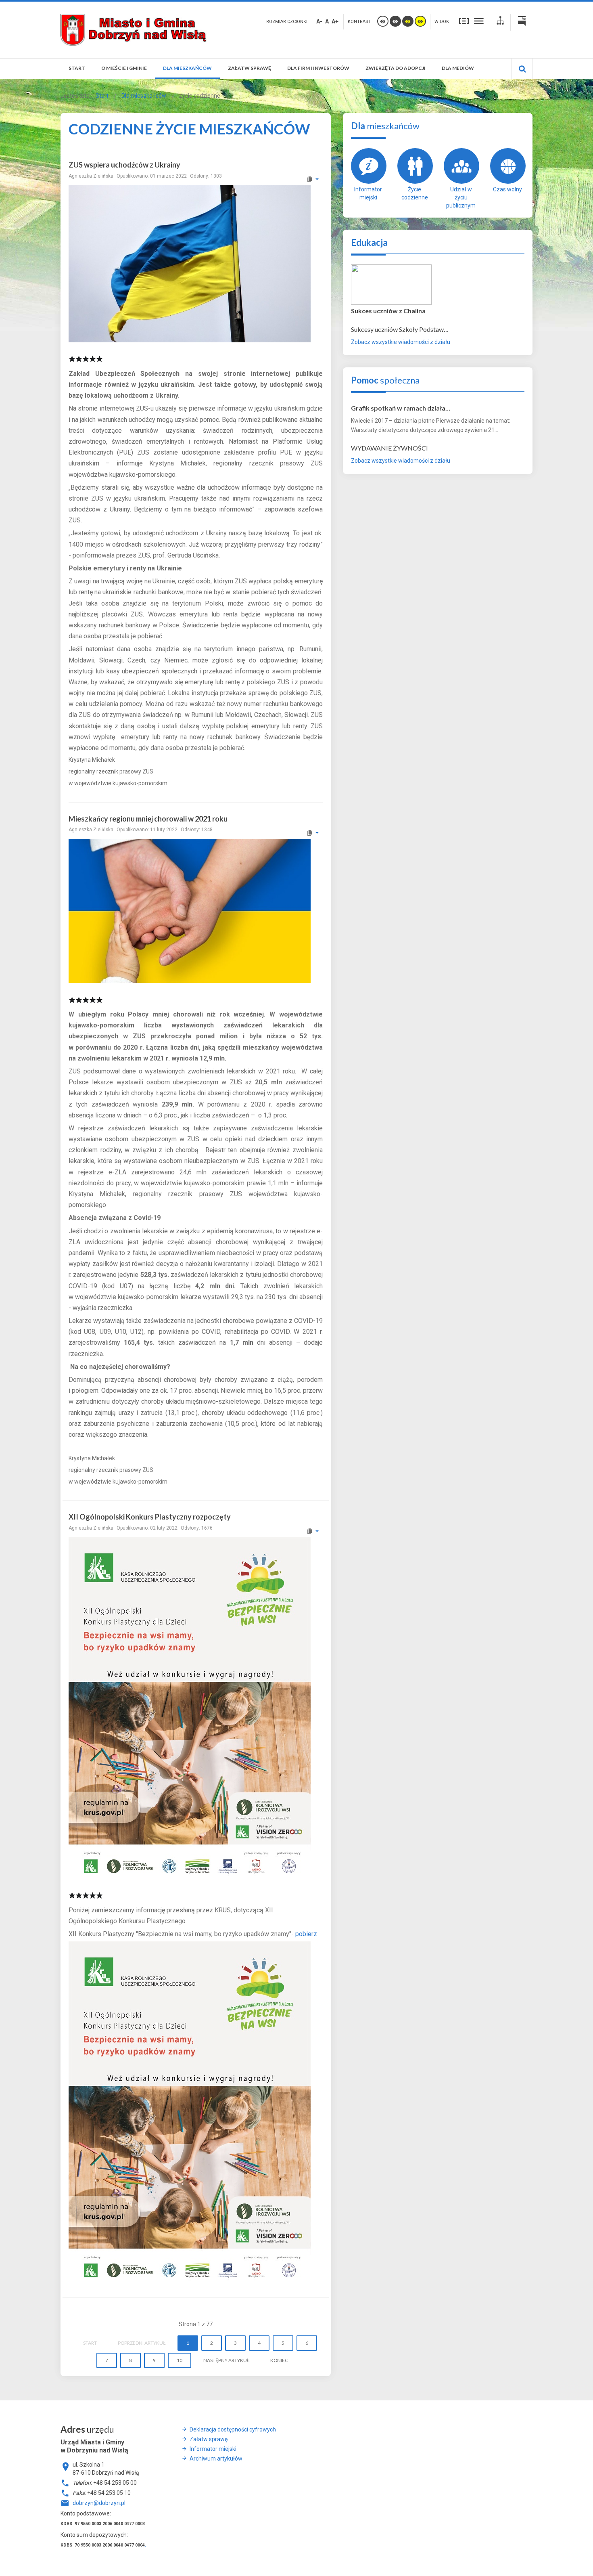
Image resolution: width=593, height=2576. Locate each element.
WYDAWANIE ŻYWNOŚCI (389, 448)
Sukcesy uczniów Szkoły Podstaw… (400, 329)
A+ (335, 21)
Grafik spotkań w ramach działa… (401, 408)
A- (319, 21)
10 (180, 2360)
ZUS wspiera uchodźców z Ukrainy (124, 165)
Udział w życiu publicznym (461, 197)
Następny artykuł (226, 2360)
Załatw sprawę (209, 2439)
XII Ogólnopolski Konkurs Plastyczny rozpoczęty (150, 1517)
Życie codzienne (415, 193)
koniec (279, 2360)
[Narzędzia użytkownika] (312, 179)
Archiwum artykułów (216, 2459)
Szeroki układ (479, 21)
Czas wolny (507, 189)
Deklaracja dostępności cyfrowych (233, 2429)
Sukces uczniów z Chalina (388, 311)
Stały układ (464, 21)
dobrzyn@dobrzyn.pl (99, 2503)
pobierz (306, 1934)
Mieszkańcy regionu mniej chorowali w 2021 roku (148, 819)
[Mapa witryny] (500, 22)
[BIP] (522, 22)
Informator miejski (368, 193)
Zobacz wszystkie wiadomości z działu (401, 342)
